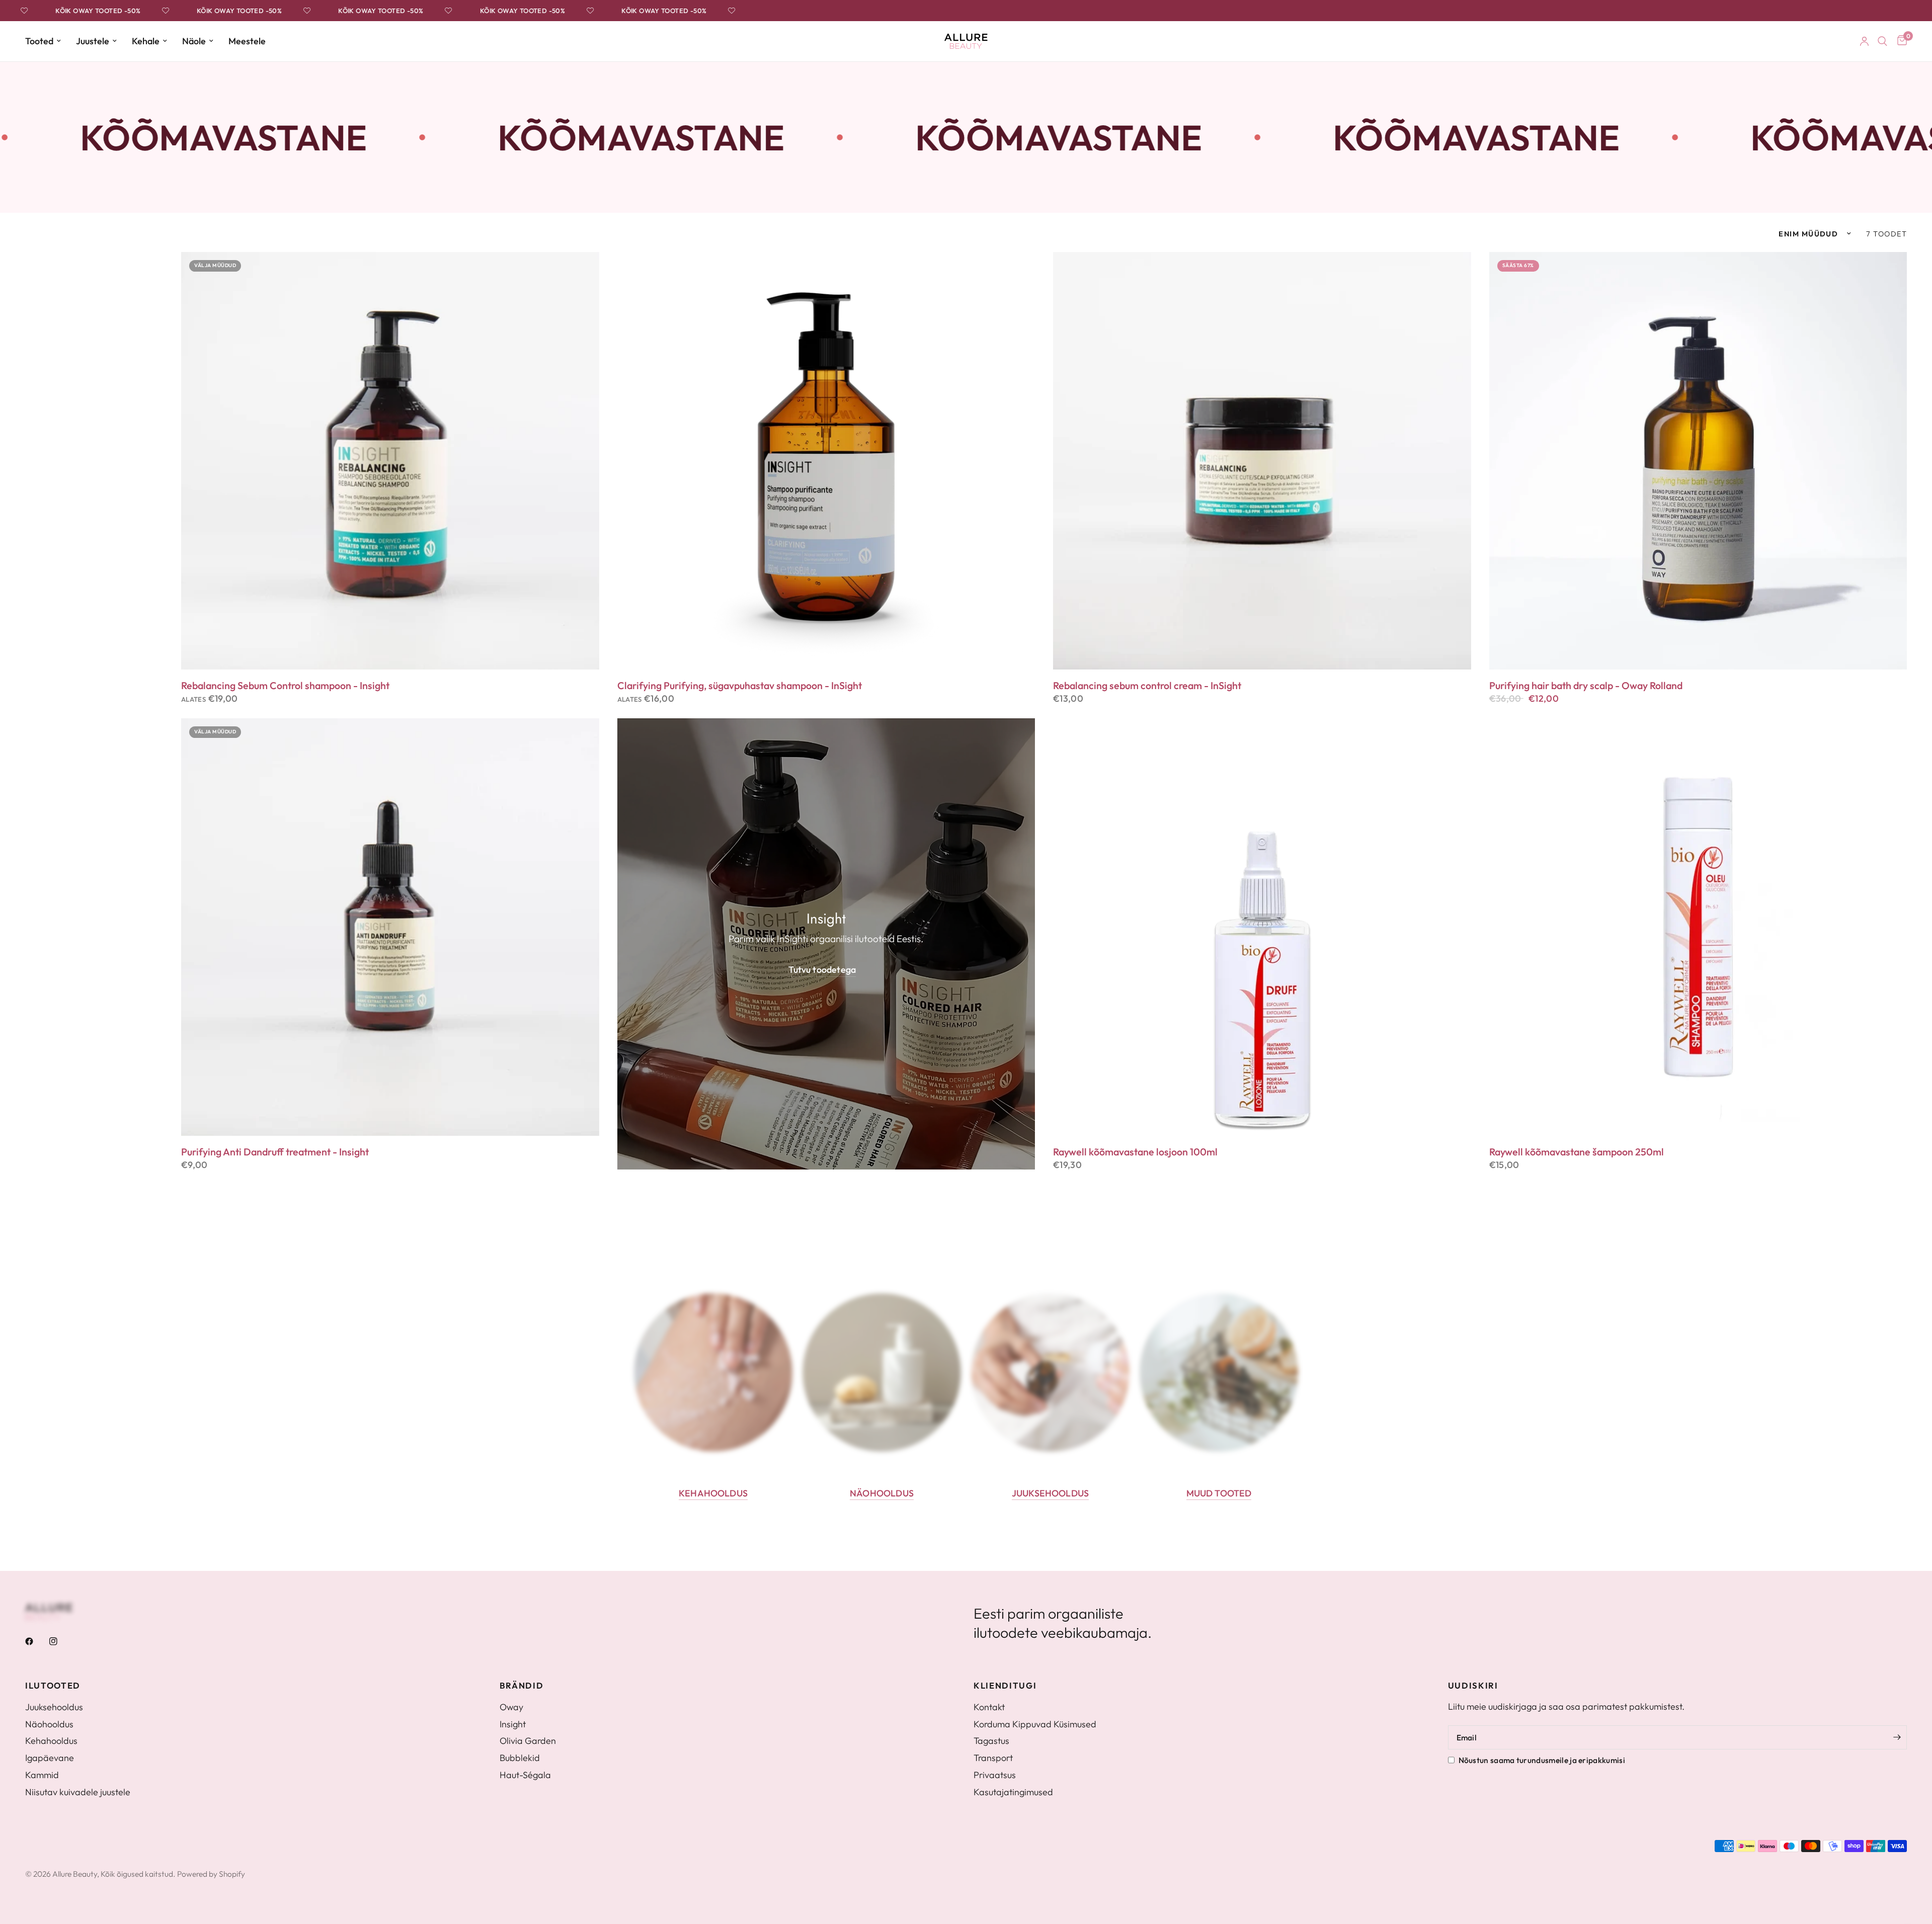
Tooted (39, 41)
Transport (993, 1758)
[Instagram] (60, 1641)
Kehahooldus (713, 1493)
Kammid (42, 1775)
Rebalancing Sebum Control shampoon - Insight (285, 686)
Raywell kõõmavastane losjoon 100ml (1135, 1152)
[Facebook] (36, 1641)
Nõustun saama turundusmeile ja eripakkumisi (1542, 1760)
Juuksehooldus (1050, 1493)
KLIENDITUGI (1005, 1686)
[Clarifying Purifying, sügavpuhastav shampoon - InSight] (826, 461)
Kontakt (989, 1707)
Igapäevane (50, 1758)
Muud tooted (1219, 1493)
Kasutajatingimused (1013, 1792)
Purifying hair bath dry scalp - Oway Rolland (1586, 686)
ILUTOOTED (53, 1686)
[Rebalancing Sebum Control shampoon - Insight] (390, 461)
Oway (511, 1707)
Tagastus (991, 1741)
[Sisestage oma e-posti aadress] (1897, 1737)
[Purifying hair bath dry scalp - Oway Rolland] (1698, 461)
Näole (194, 41)
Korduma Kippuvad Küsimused (1035, 1724)
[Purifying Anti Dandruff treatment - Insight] (390, 927)
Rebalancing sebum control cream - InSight (1147, 686)
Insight (513, 1724)
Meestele (247, 41)
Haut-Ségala (525, 1775)
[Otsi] (1882, 41)
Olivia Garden (528, 1741)
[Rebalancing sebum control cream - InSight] (1262, 461)
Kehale (146, 41)
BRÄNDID (522, 1686)
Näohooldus (882, 1493)
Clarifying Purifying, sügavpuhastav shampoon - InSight (740, 686)
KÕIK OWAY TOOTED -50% (57, 11)
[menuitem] (47, 41)
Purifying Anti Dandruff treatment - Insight (275, 1152)
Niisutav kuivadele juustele (78, 1792)
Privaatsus (995, 1775)
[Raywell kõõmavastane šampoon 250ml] (1698, 927)
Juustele (93, 41)
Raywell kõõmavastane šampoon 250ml (1577, 1152)
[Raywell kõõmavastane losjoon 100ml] (1262, 927)
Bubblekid (520, 1758)
